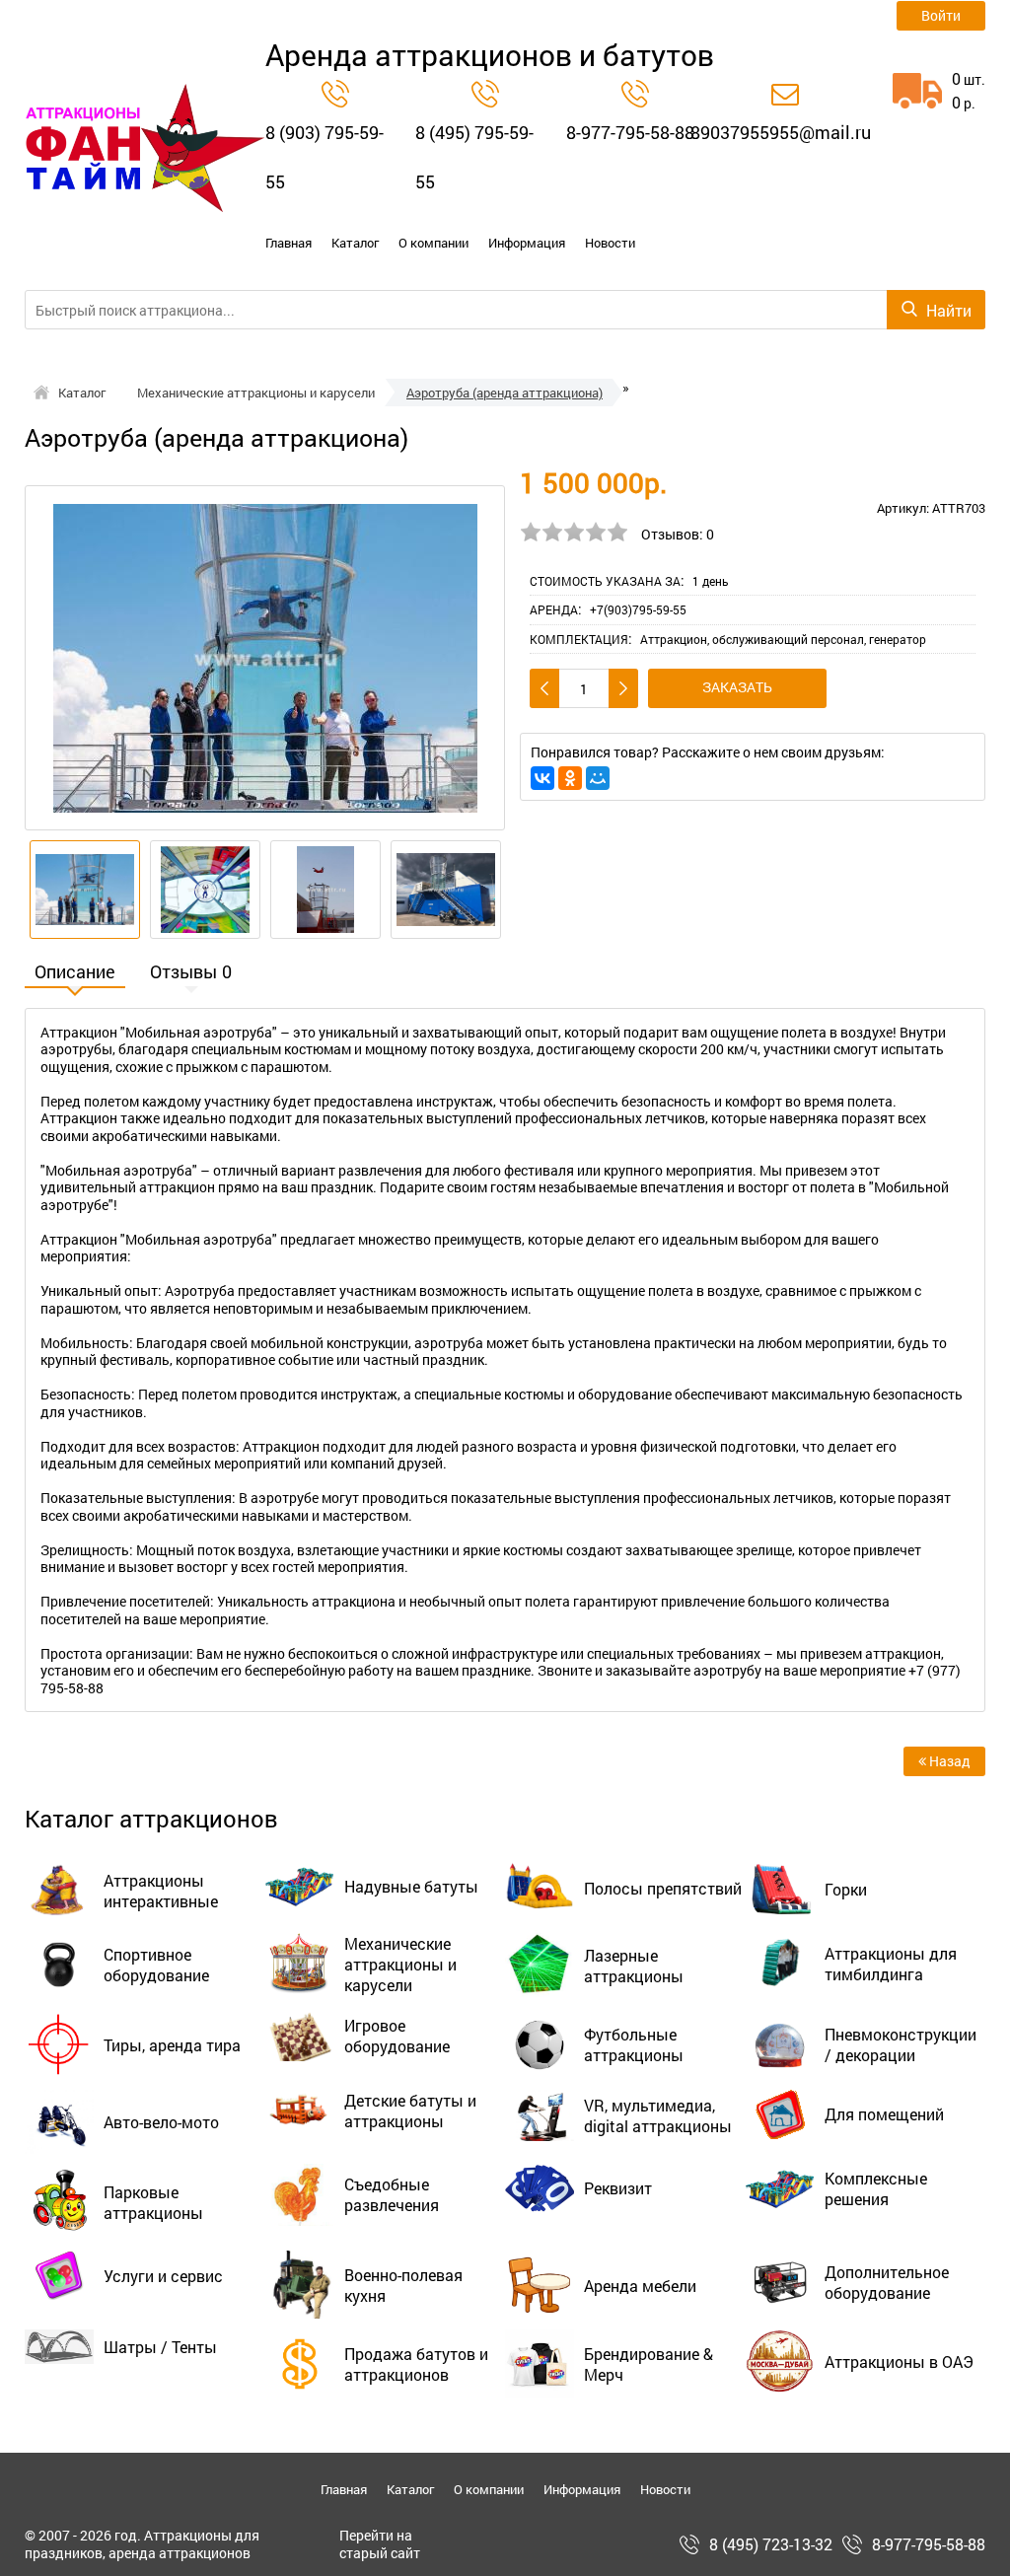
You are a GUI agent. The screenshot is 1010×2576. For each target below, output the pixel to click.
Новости (610, 243)
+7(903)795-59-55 (638, 609)
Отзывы (191, 973)
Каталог (355, 243)
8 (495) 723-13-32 (771, 2544)
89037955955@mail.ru (781, 132)
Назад (948, 1761)
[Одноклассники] (570, 778)
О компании (433, 243)
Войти (941, 15)
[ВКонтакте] (542, 778)
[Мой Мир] (598, 778)
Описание (75, 973)
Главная (289, 243)
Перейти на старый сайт (380, 2544)
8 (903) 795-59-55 (325, 157)
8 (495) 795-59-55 (474, 157)
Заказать (737, 687)
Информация (527, 243)
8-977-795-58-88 (630, 132)
